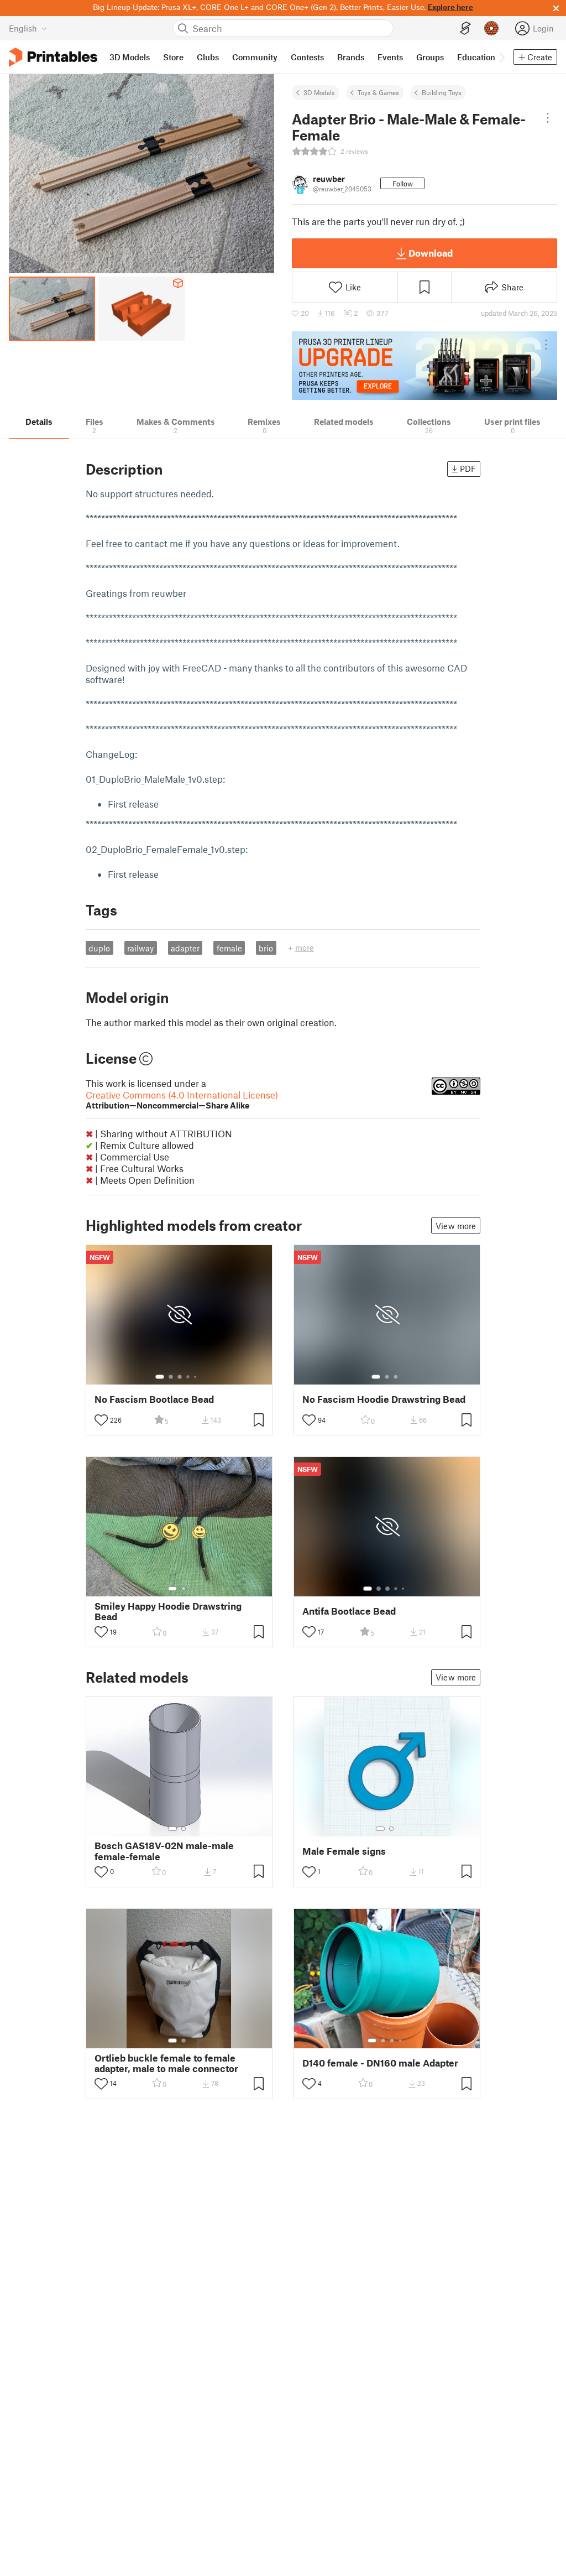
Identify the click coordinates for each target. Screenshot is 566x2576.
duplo (99, 948)
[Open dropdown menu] (547, 118)
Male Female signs (344, 1851)
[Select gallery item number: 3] (180, 1377)
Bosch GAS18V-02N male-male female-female (164, 1851)
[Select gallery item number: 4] (188, 1377)
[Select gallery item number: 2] (171, 1377)
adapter (185, 948)
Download (431, 253)
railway (140, 948)
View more (456, 1226)
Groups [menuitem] (430, 57)
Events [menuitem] (390, 57)
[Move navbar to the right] (501, 57)
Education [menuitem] (476, 57)
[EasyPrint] (465, 28)
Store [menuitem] (173, 57)
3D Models (319, 92)
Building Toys (442, 92)
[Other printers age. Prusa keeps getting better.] (424, 366)
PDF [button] (468, 469)
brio (266, 948)
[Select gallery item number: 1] (160, 1377)
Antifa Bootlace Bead (349, 1611)
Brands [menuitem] (351, 57)
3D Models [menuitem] (130, 57)
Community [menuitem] (255, 57)
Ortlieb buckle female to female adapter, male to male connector (166, 2063)
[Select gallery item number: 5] (196, 1377)
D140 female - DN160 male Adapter (380, 2063)
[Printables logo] (53, 57)
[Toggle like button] (101, 1420)
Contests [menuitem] (307, 57)
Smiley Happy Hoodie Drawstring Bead (168, 1611)
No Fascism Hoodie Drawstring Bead (384, 1399)
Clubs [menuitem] (208, 57)
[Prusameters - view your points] (491, 28)
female (229, 948)
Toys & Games (378, 92)
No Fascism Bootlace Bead (154, 1399)
